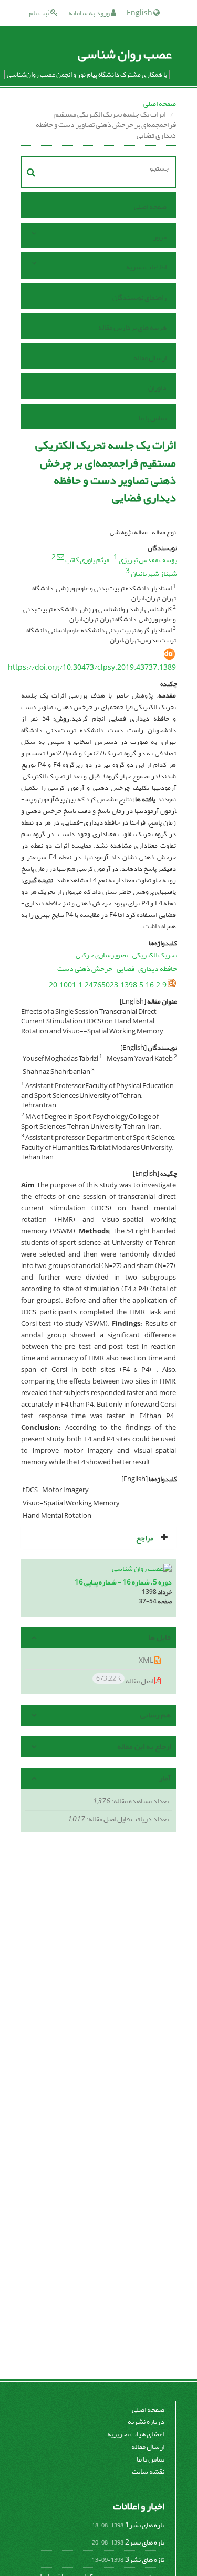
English (140, 13)
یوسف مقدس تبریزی (148, 560)
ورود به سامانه (90, 13)
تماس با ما (153, 418)
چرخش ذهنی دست (85, 969)
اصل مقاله (125, 1680)
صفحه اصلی (160, 104)
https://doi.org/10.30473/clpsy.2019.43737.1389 (92, 667)
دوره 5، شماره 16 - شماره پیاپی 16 (123, 1582)
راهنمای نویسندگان (139, 297)
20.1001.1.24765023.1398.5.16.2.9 (108, 985)
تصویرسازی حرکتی (102, 955)
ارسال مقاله (150, 358)
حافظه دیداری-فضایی (147, 969)
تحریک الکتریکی (155, 955)
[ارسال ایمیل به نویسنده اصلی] (60, 557)
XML (147, 1660)
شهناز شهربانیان (154, 573)
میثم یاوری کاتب (87, 560)
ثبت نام (40, 13)
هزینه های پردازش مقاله (132, 327)
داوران (157, 388)
